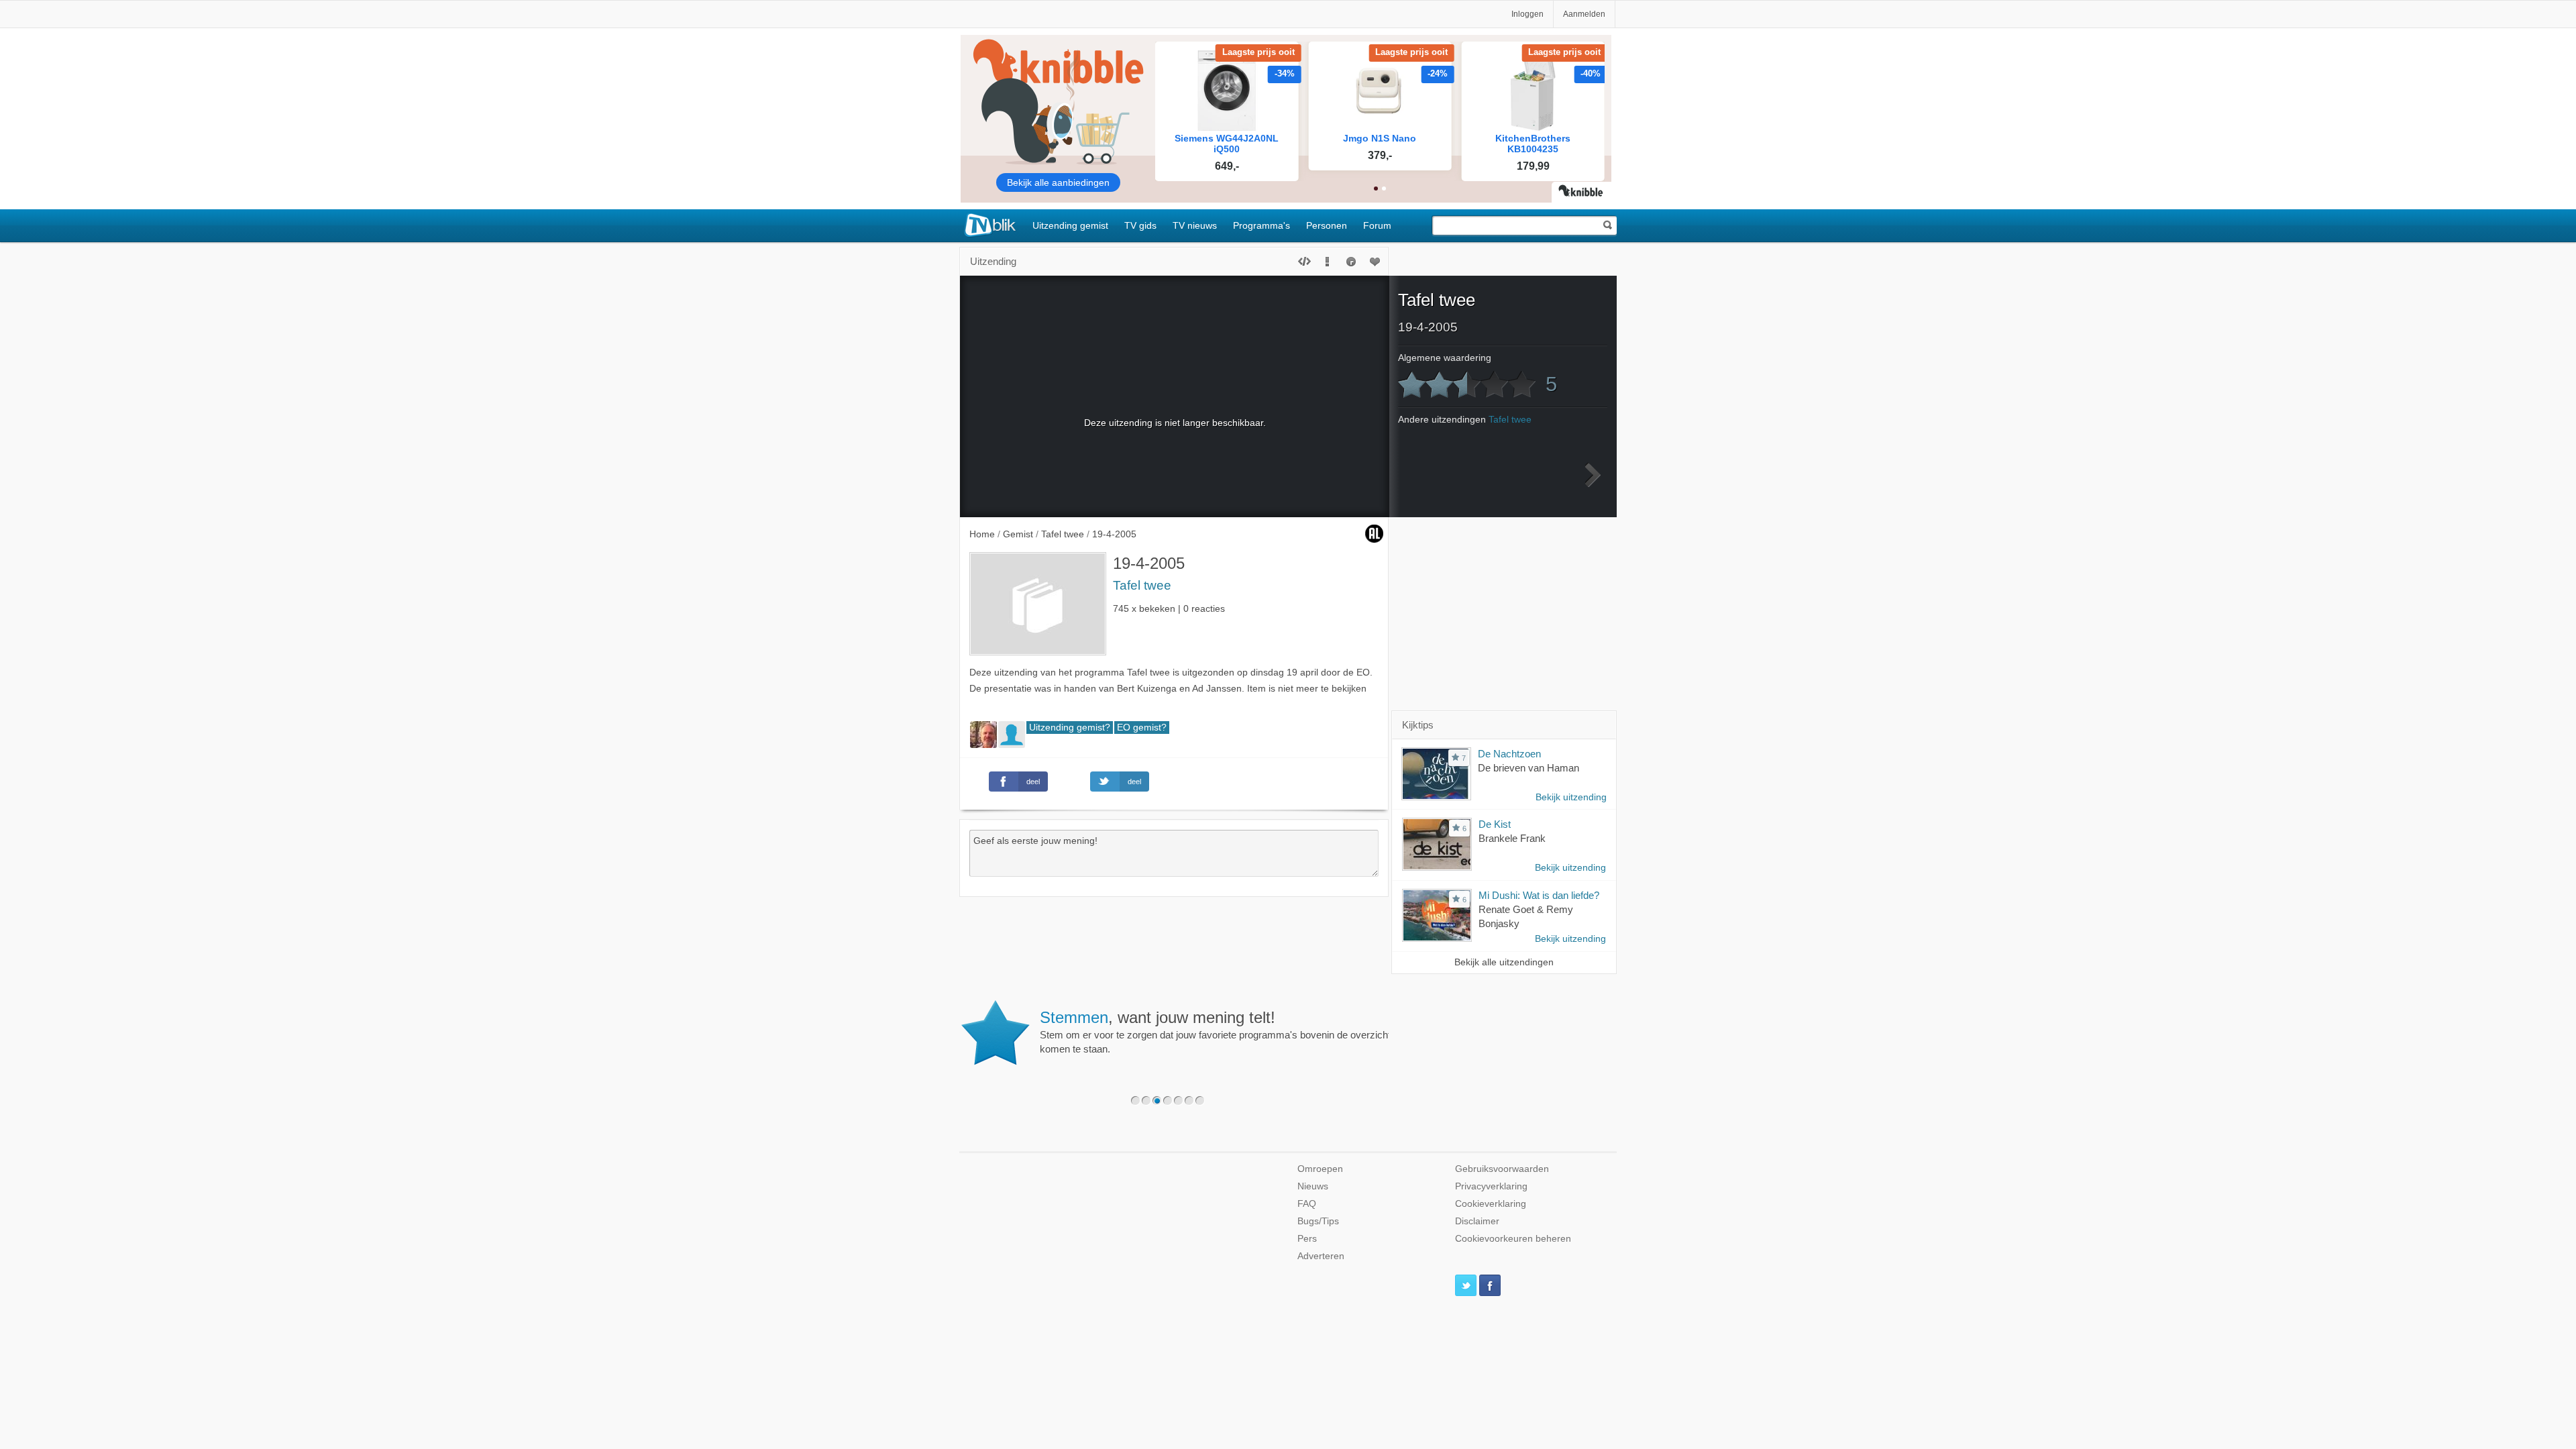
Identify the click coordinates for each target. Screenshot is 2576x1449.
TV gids (1140, 225)
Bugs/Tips (1318, 1221)
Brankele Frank (1512, 838)
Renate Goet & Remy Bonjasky (1526, 916)
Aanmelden (1584, 14)
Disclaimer (1477, 1221)
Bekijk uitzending (1571, 797)
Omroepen (1320, 1169)
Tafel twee (1142, 585)
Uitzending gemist (1070, 225)
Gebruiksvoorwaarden (1502, 1169)
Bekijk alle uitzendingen (1504, 962)
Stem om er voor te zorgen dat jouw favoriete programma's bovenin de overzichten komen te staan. (1221, 1032)
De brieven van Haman (1528, 768)
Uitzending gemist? (1070, 728)
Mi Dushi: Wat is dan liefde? (1539, 895)
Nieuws (1313, 1186)
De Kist (1495, 824)
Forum (1377, 225)
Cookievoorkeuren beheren (1513, 1239)
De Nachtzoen (1509, 754)
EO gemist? (1142, 728)
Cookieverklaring (1491, 1204)
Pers (1307, 1239)
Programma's (1262, 225)
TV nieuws (1195, 225)
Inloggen (1527, 14)
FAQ (1307, 1204)
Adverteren (1321, 1256)
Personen (1327, 225)
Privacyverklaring (1491, 1186)
